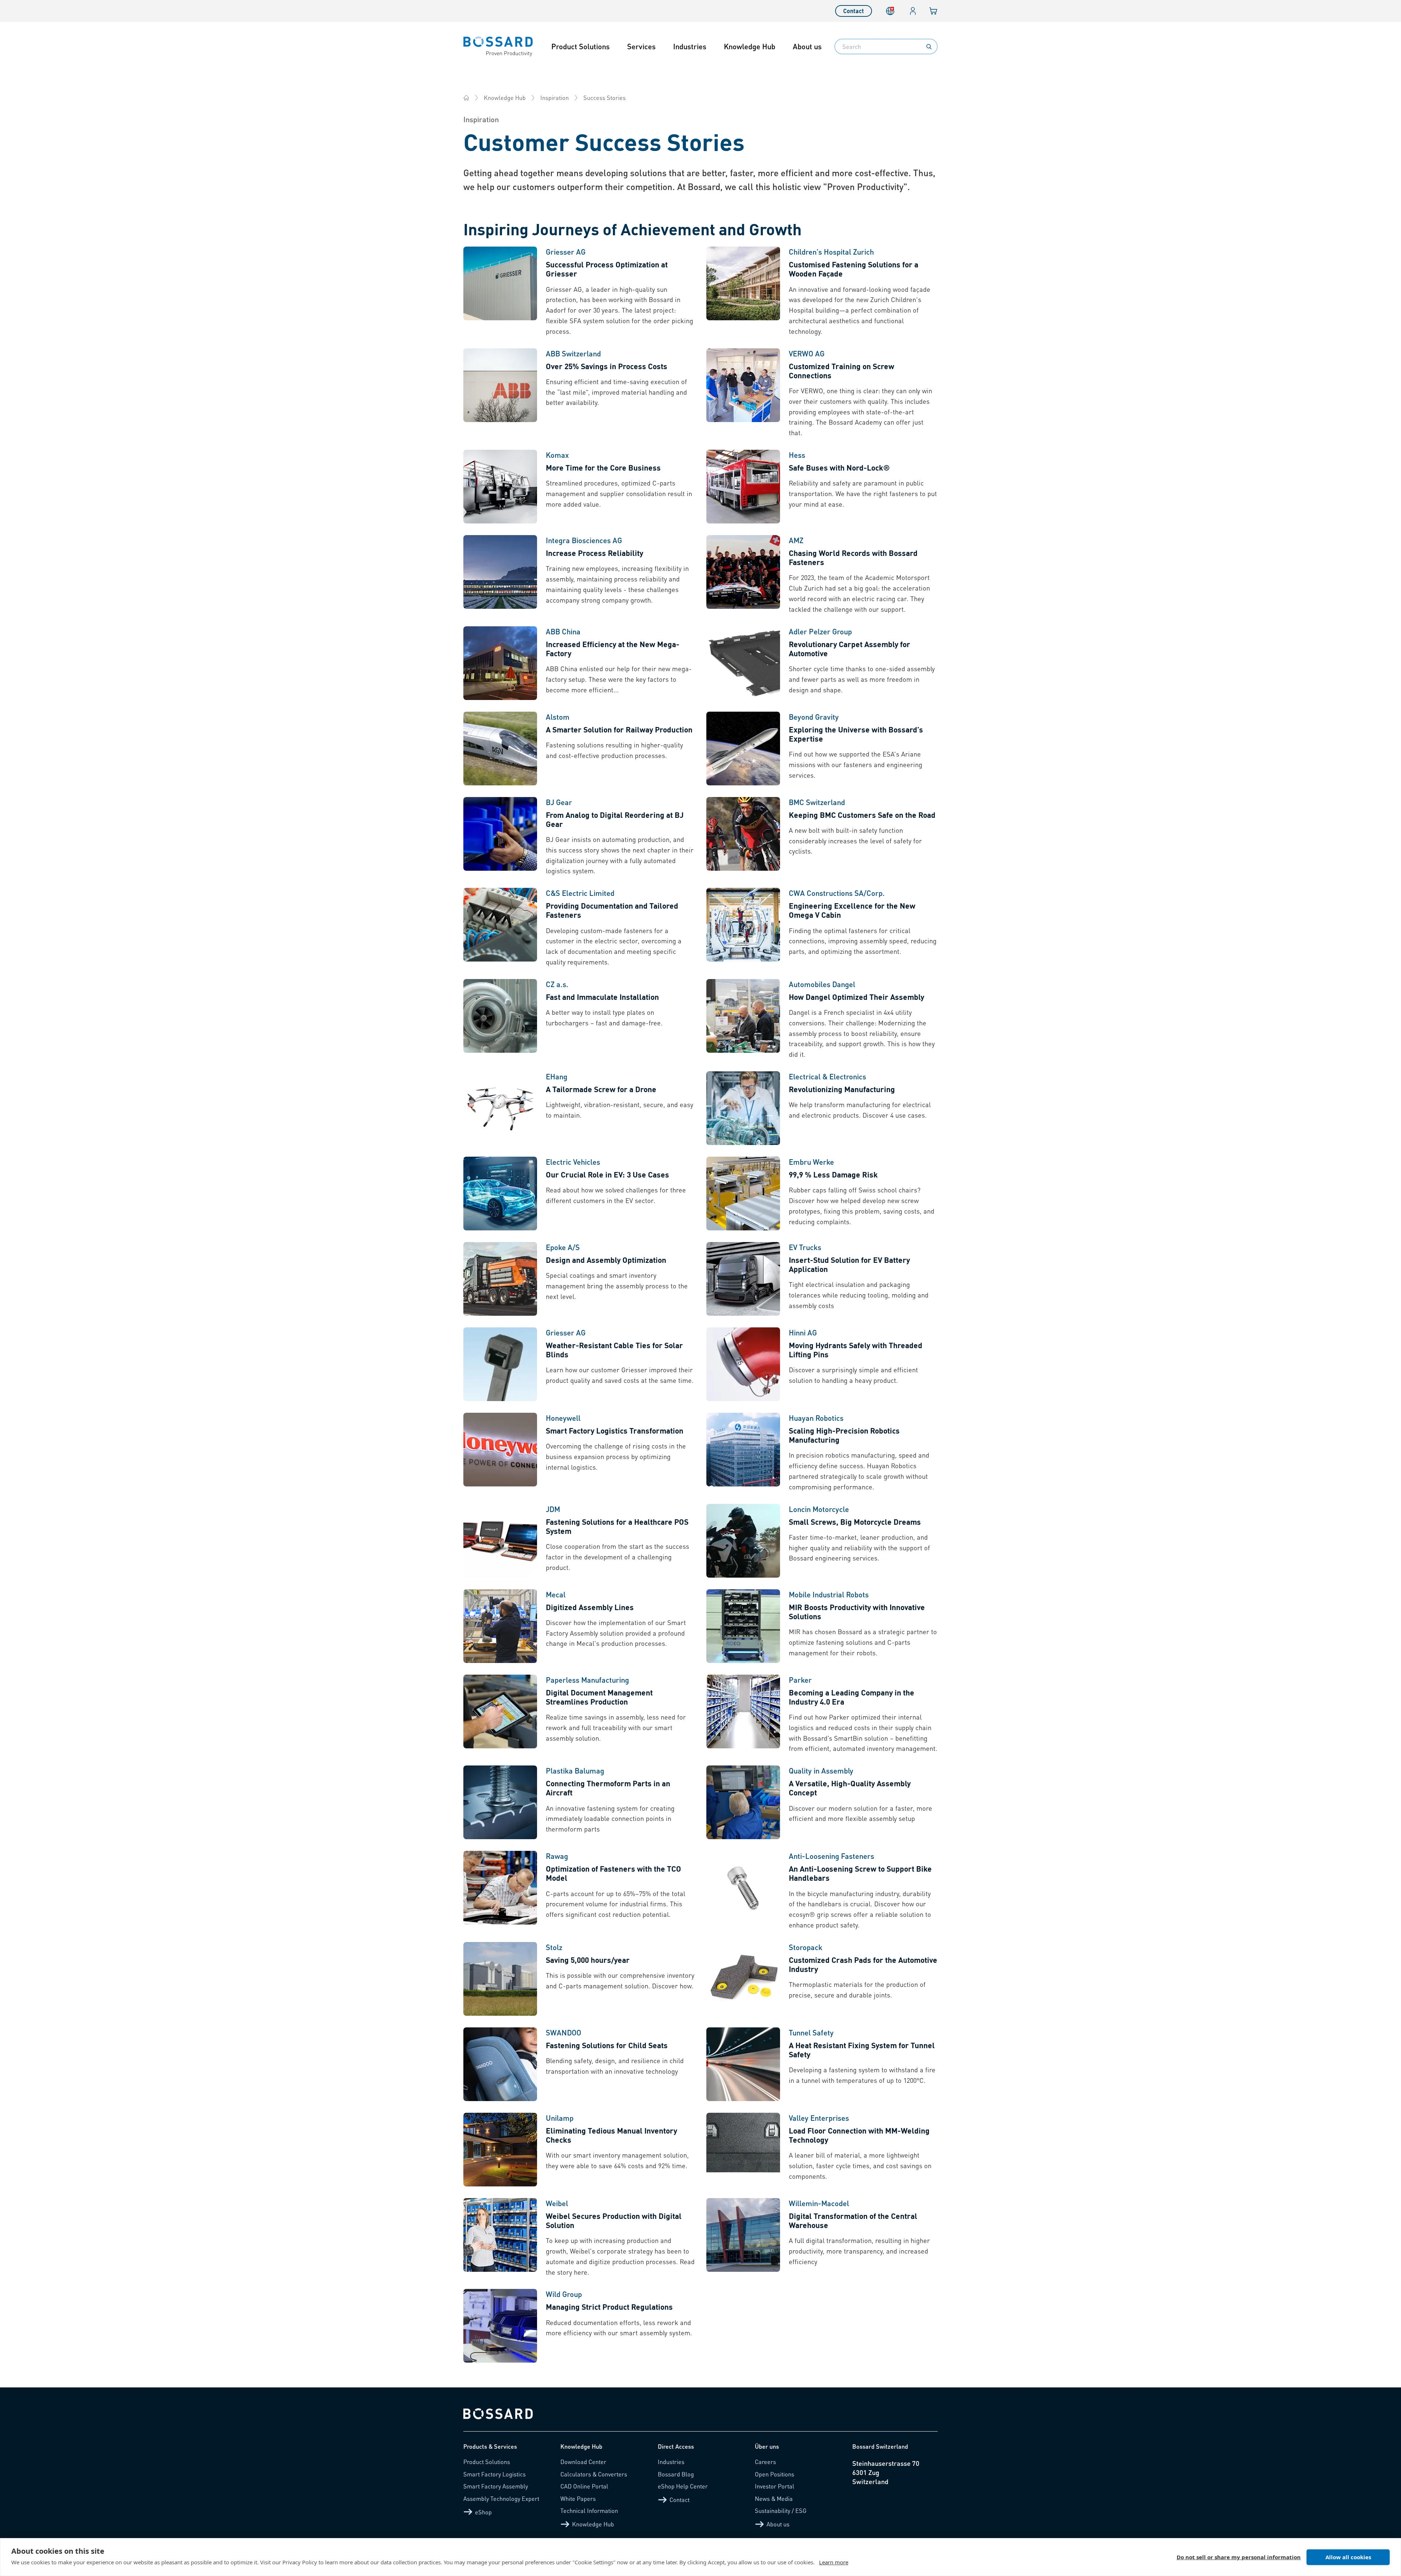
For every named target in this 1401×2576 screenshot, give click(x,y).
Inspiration (555, 98)
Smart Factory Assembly (496, 2486)
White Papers (578, 2498)
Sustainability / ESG (781, 2511)
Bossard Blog (676, 2474)
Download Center (583, 2462)
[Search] (929, 47)
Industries (690, 46)
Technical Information (589, 2511)
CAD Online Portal (584, 2486)
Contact (854, 11)
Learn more (834, 2562)
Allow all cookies (1348, 2557)
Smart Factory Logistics (495, 2474)
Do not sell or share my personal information (1239, 2557)
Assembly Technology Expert (501, 2498)
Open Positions (775, 2474)
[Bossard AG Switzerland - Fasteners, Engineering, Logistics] (466, 98)
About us (807, 46)
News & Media (774, 2498)
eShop (483, 2512)
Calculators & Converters (594, 2474)
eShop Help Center (683, 2486)
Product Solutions (580, 46)
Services (641, 46)
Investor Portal (775, 2486)
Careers (765, 2462)
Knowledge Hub (750, 46)
